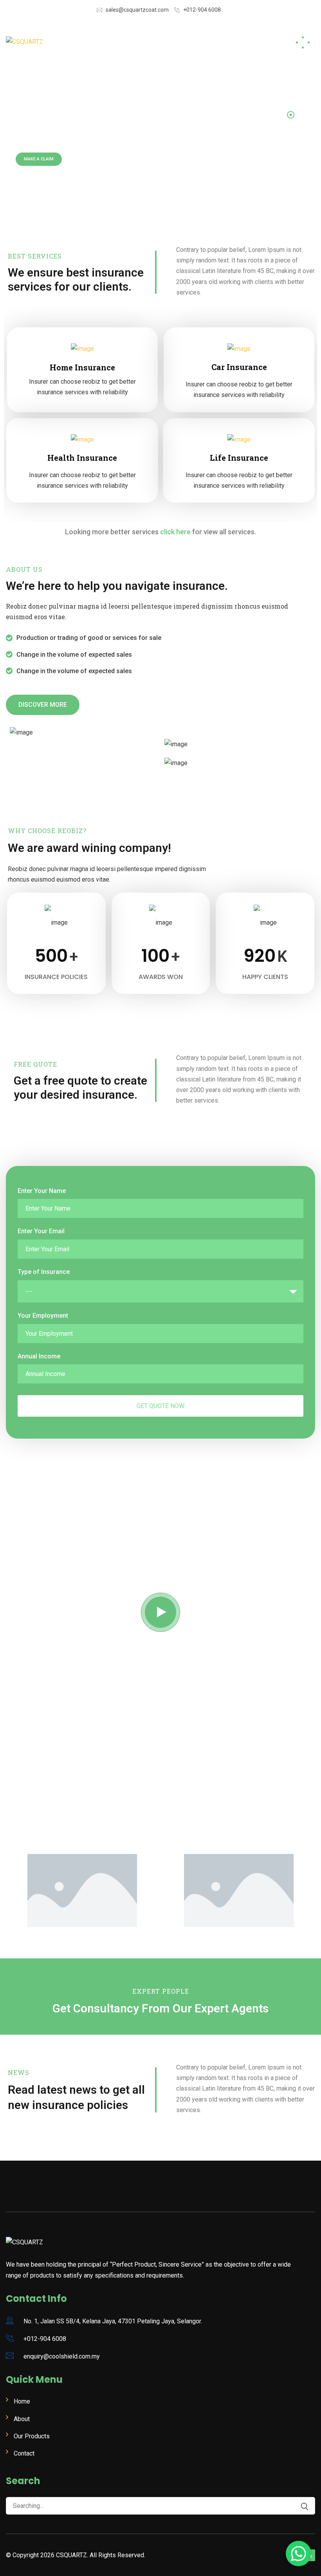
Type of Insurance (44, 1272)
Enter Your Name (42, 1191)
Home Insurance (82, 367)
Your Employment (43, 1316)
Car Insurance (239, 367)
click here (175, 532)
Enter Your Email (41, 1231)
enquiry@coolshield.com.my (62, 2356)
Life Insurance (239, 458)
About (22, 2419)
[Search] (301, 2507)
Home (22, 2401)
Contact (24, 2453)
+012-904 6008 (202, 10)
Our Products (32, 2436)
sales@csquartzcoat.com (137, 10)
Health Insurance (82, 458)
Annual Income (39, 1356)
